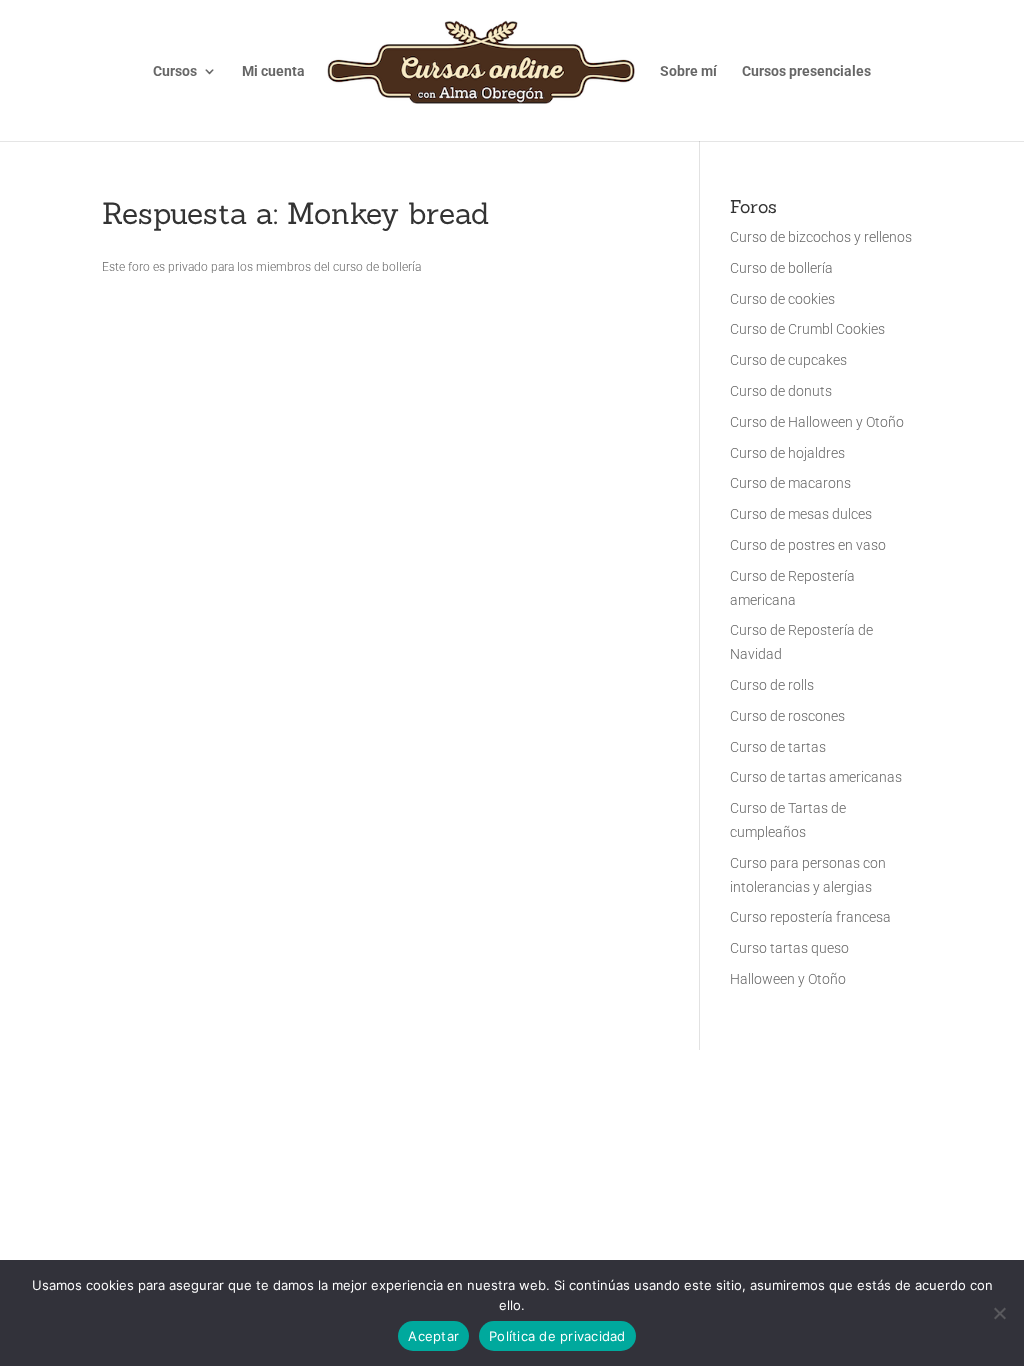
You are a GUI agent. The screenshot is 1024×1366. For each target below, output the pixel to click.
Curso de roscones (787, 716)
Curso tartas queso (789, 948)
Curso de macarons (790, 483)
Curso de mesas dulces (801, 514)
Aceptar (433, 1336)
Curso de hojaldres (787, 453)
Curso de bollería (781, 268)
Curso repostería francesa (810, 917)
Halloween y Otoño (788, 979)
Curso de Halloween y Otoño (817, 422)
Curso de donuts (781, 391)
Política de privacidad (557, 1336)
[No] (999, 1313)
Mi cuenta (273, 71)
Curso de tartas (778, 747)
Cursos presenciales (806, 71)
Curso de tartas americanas (816, 777)
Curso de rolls (772, 685)
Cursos (175, 71)
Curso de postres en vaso (808, 545)
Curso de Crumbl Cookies (807, 329)
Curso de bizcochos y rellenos (821, 237)
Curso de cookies (782, 299)
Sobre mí (688, 71)
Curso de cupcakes (788, 360)
